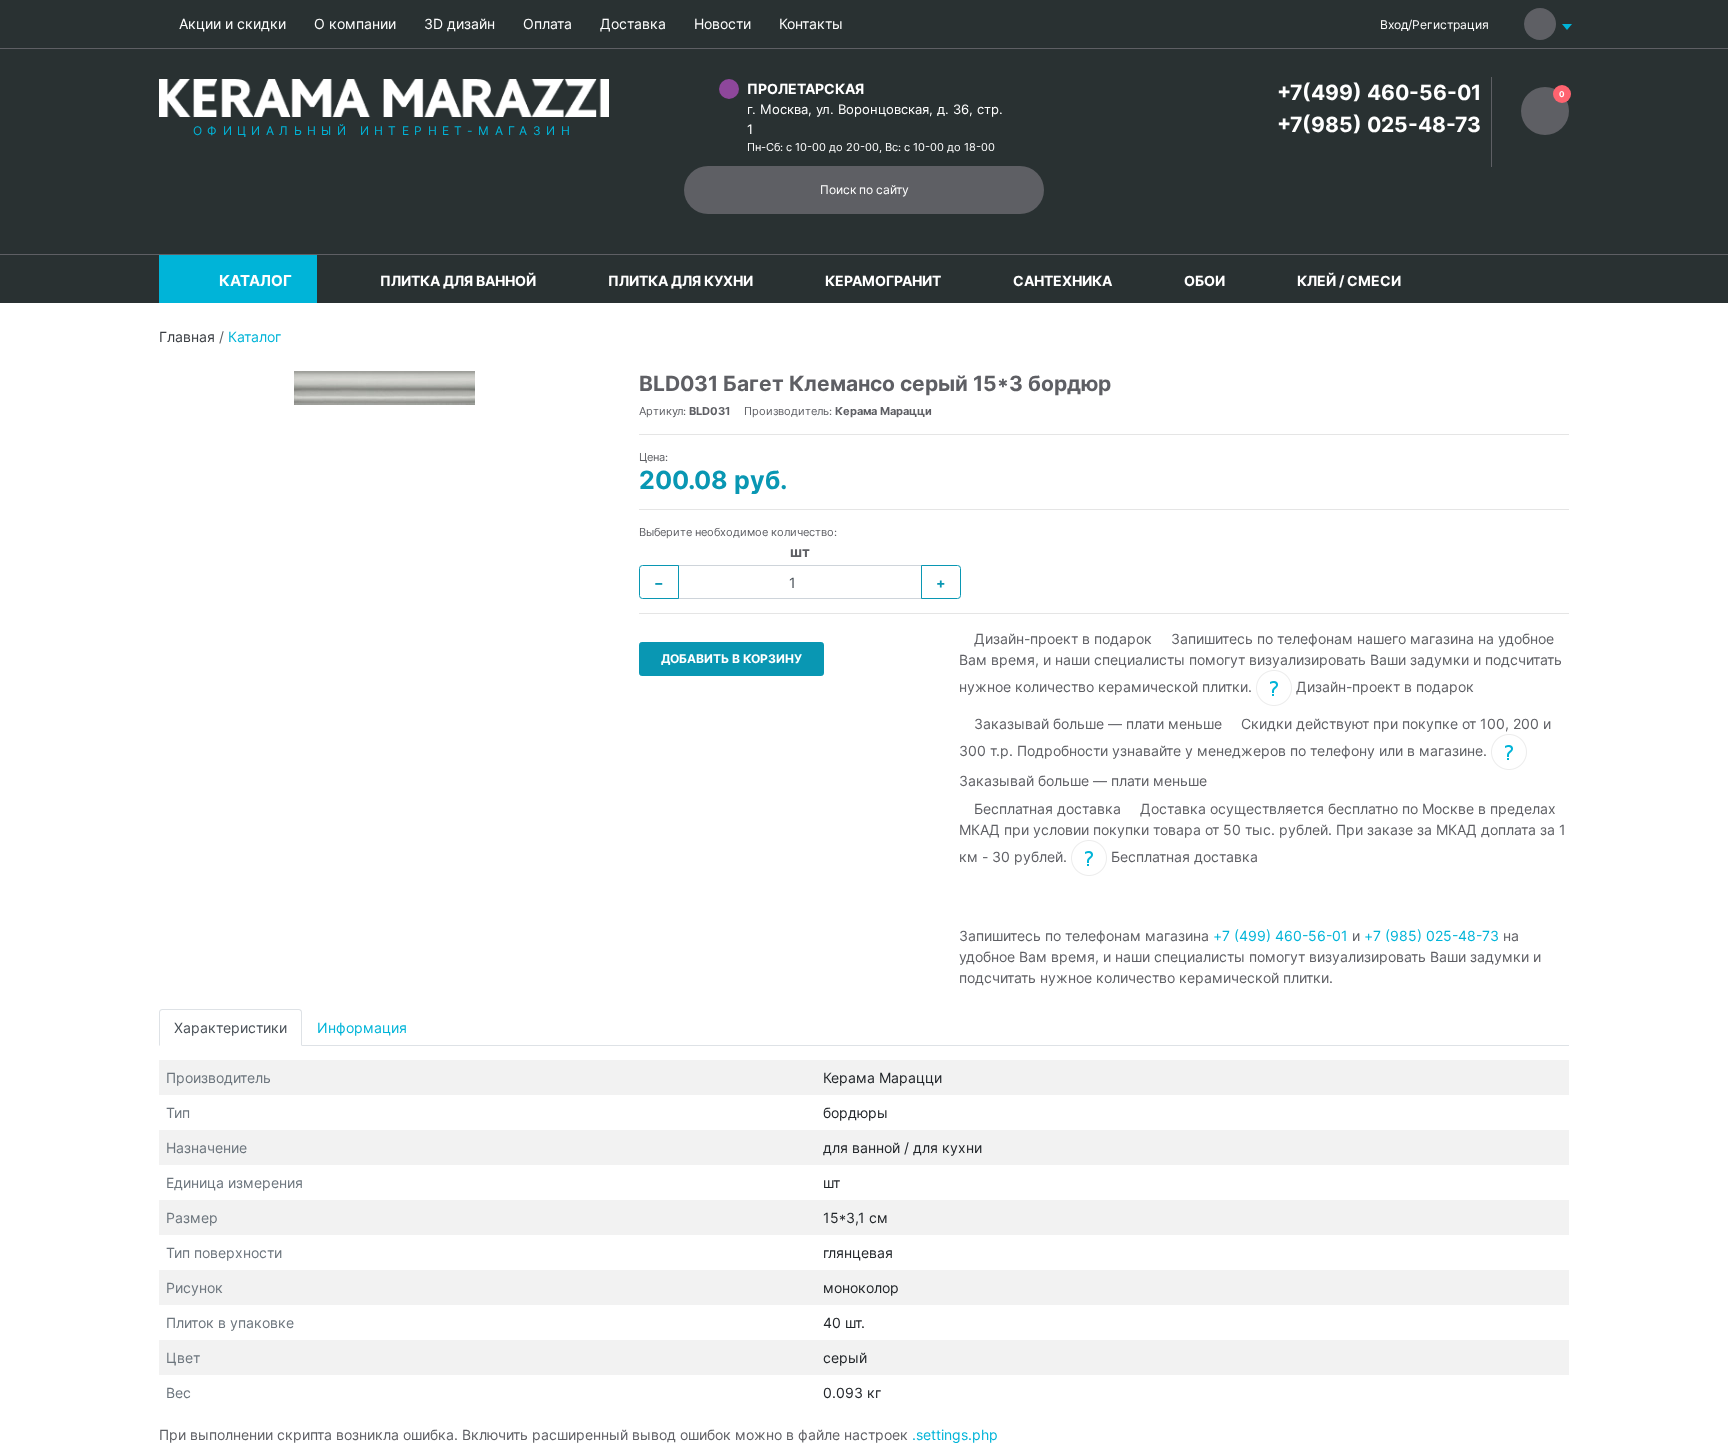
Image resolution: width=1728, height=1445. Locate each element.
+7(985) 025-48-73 (1379, 124)
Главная (187, 336)
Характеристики (230, 1027)
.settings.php (955, 1434)
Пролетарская (805, 88)
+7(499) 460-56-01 (1379, 92)
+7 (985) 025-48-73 (1431, 935)
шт (800, 551)
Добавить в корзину (731, 658)
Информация (362, 1027)
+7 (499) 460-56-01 (1280, 935)
